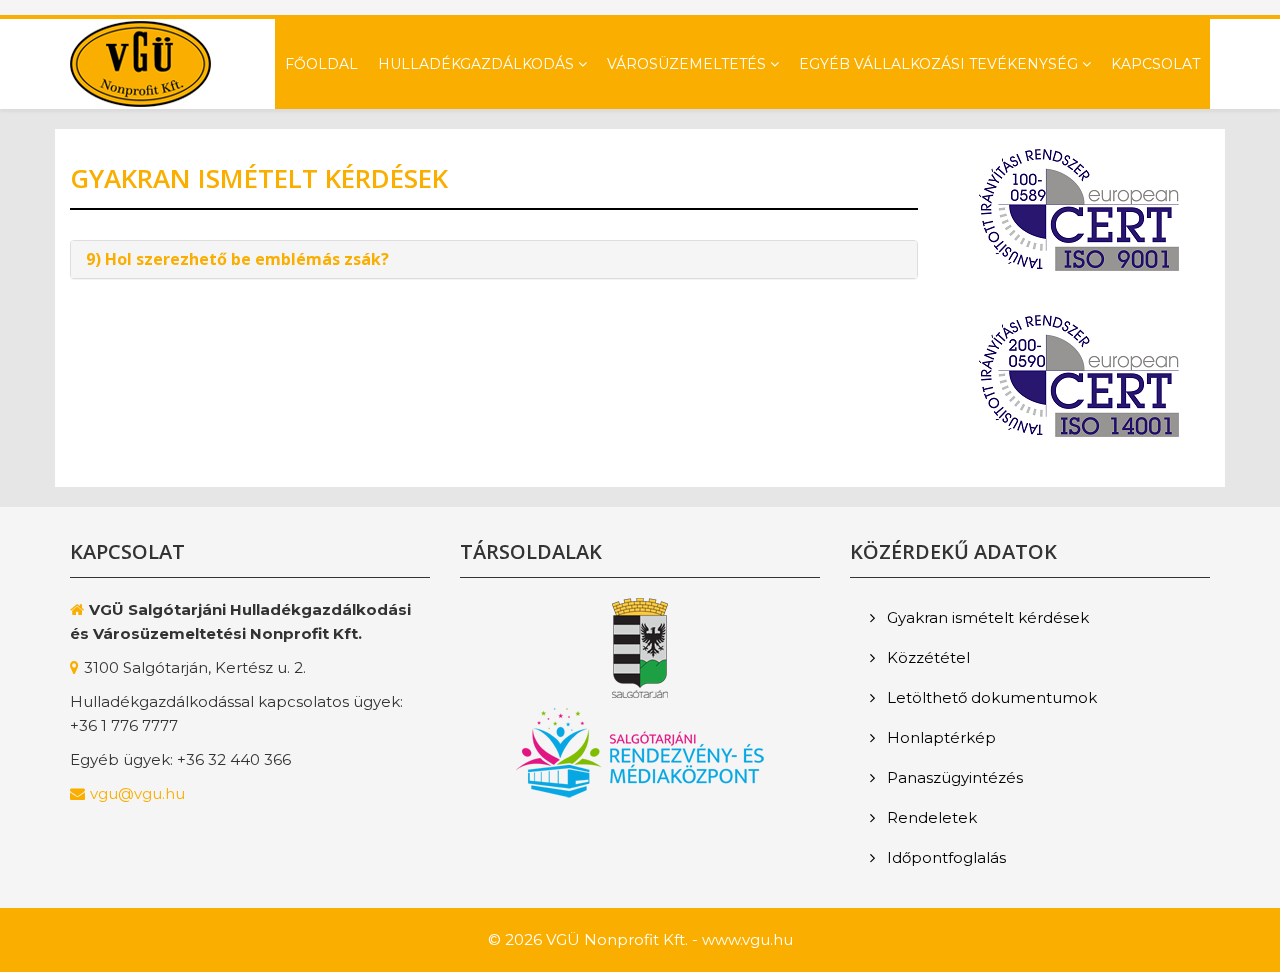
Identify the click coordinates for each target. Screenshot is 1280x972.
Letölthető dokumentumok (990, 697)
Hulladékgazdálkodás (476, 64)
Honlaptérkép (939, 737)
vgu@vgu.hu (137, 793)
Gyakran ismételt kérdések (986, 617)
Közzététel (926, 657)
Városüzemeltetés (686, 64)
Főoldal (321, 64)
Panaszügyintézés (953, 777)
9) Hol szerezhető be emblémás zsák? (237, 259)
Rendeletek (930, 817)
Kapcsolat (1155, 64)
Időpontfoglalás (944, 857)
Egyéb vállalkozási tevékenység (938, 64)
